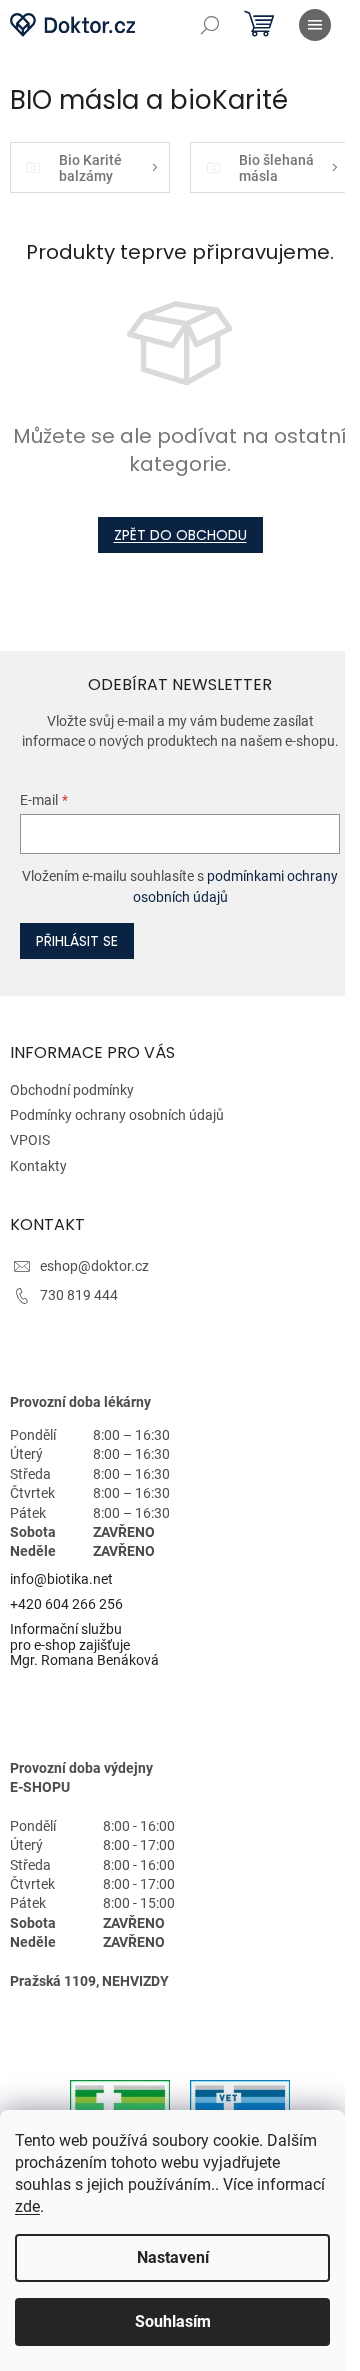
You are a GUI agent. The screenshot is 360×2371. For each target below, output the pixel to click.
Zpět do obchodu (180, 535)
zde (27, 2206)
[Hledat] (210, 25)
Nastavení (173, 2257)
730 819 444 (79, 1295)
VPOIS (30, 1140)
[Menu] (315, 25)
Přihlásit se (77, 941)
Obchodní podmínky (72, 1090)
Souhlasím (173, 2321)
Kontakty (38, 1166)
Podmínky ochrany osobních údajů (117, 1115)
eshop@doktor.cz (94, 1266)
